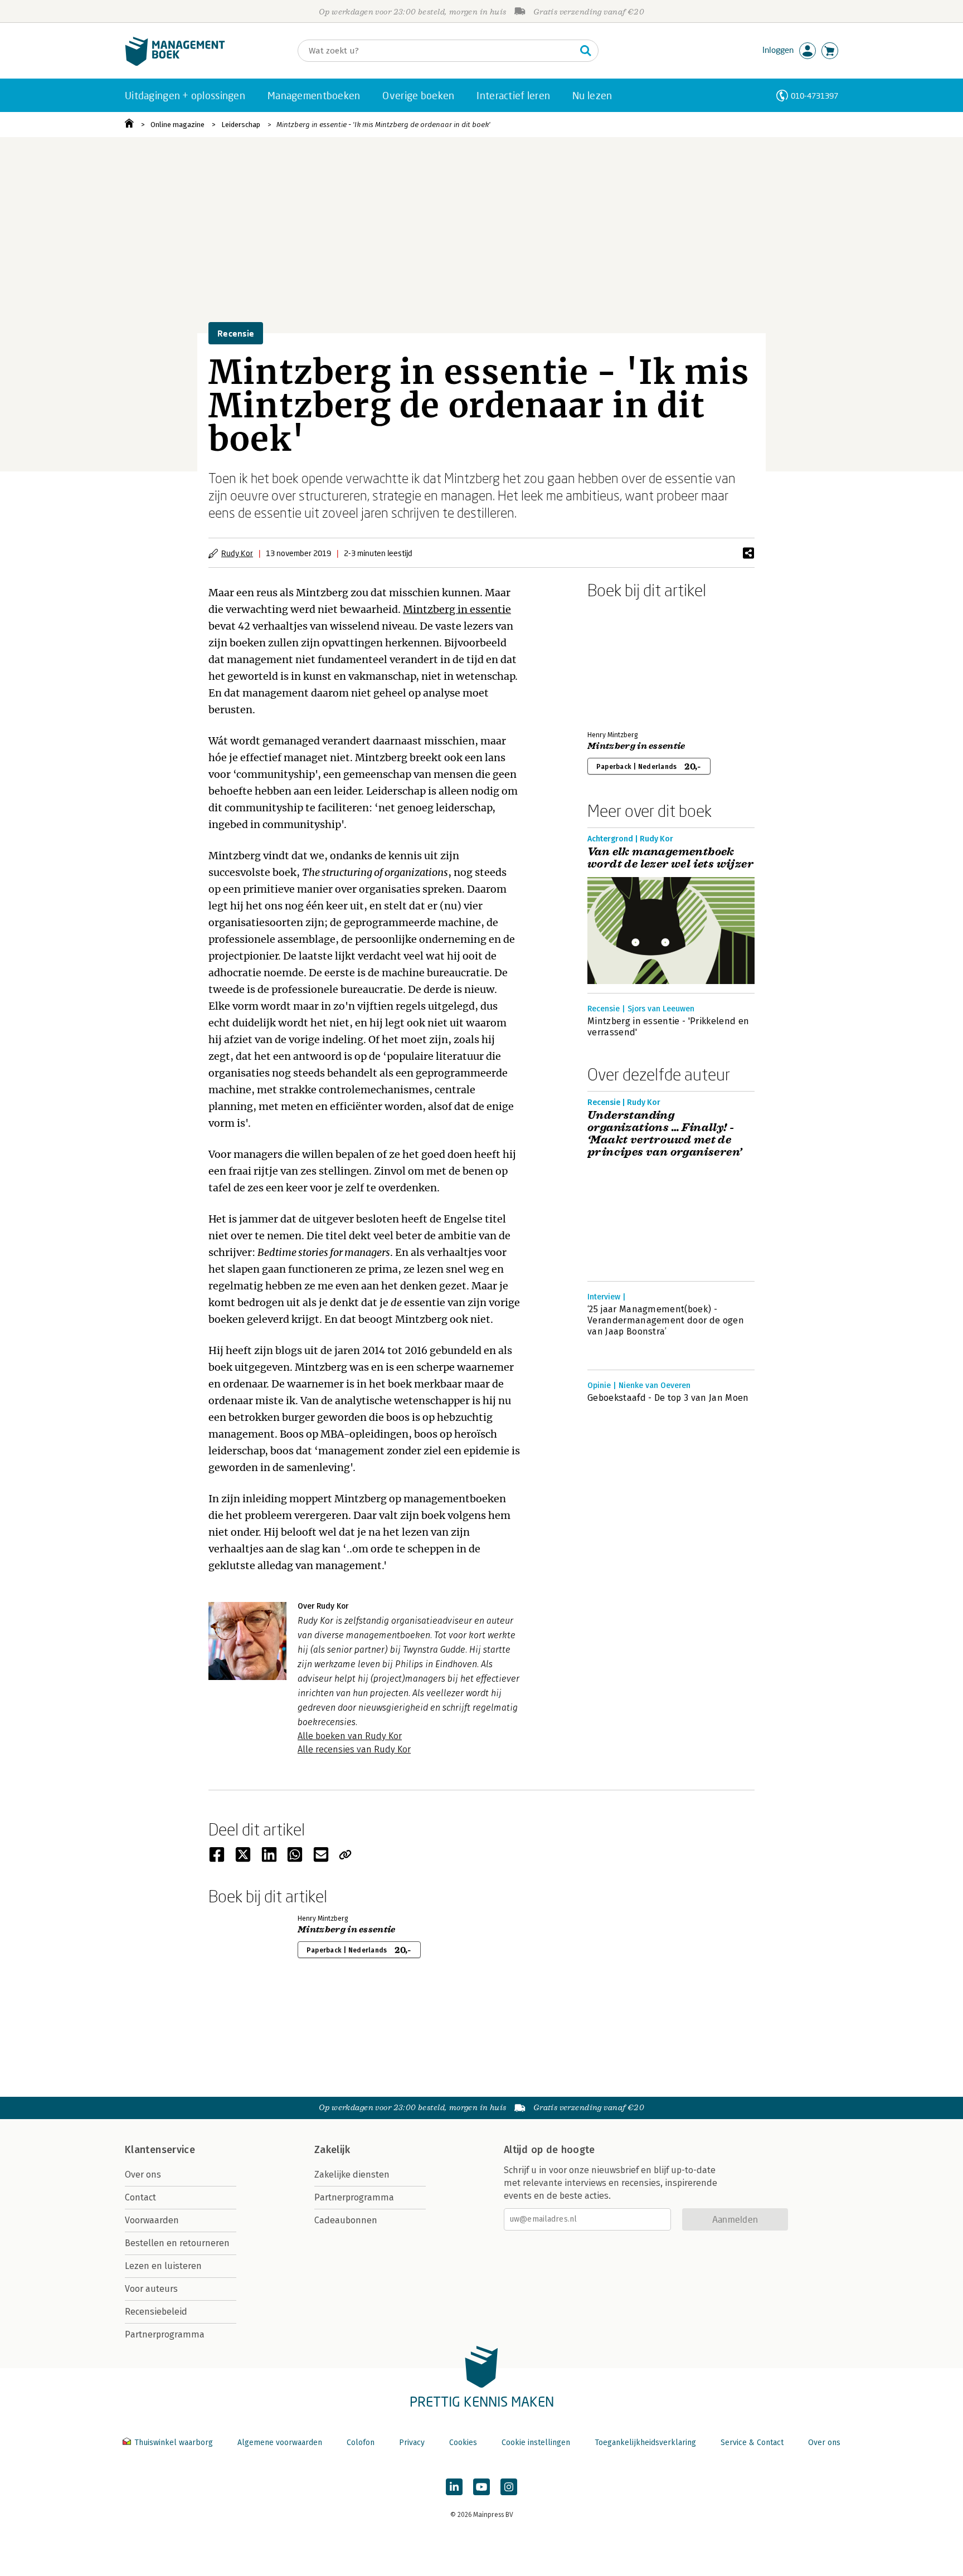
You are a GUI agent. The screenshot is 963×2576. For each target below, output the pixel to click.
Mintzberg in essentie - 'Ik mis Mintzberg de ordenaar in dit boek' (383, 125)
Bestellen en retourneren (177, 2243)
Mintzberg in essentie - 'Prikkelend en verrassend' (668, 1027)
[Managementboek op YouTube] (481, 2487)
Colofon (361, 2443)
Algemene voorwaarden (280, 2443)
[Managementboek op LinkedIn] (454, 2487)
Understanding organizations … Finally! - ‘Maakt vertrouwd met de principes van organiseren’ (665, 1134)
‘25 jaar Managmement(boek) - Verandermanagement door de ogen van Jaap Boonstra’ (666, 1320)
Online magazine (177, 125)
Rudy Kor (237, 553)
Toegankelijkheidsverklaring (645, 2443)
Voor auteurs (151, 2289)
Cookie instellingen (536, 2443)
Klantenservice (160, 2150)
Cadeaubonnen (346, 2220)
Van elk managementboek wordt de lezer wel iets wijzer (670, 858)
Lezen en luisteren (163, 2266)
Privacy (412, 2443)
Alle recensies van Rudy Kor (354, 1749)
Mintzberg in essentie (457, 609)
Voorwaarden (152, 2220)
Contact (140, 2197)
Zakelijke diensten (352, 2175)
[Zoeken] (586, 51)
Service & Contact (752, 2443)
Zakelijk (332, 2150)
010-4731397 (814, 96)
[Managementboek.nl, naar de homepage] (175, 63)
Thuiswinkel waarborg (174, 2443)
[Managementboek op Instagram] (509, 2487)
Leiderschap (241, 125)
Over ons (143, 2175)
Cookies (463, 2443)
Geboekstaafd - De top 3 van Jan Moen (668, 1398)
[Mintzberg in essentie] (626, 663)
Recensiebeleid (156, 2312)
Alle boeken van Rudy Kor (350, 1736)
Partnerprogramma (165, 2334)
